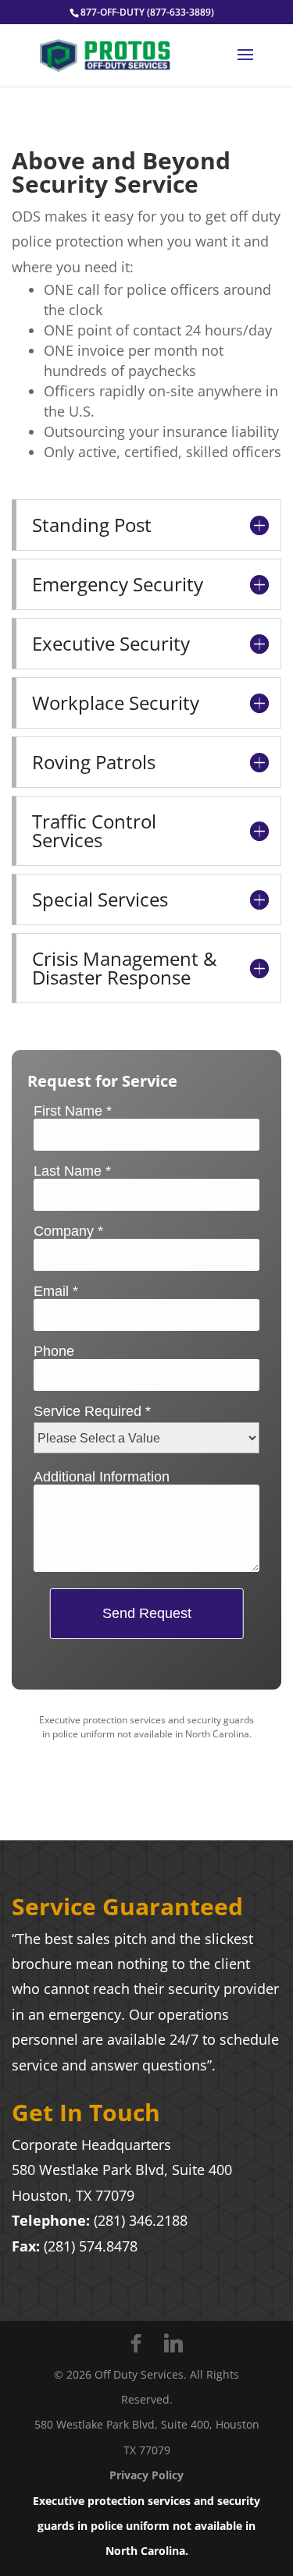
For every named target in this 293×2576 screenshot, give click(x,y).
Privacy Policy (146, 2475)
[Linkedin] (173, 2344)
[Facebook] (136, 2344)
